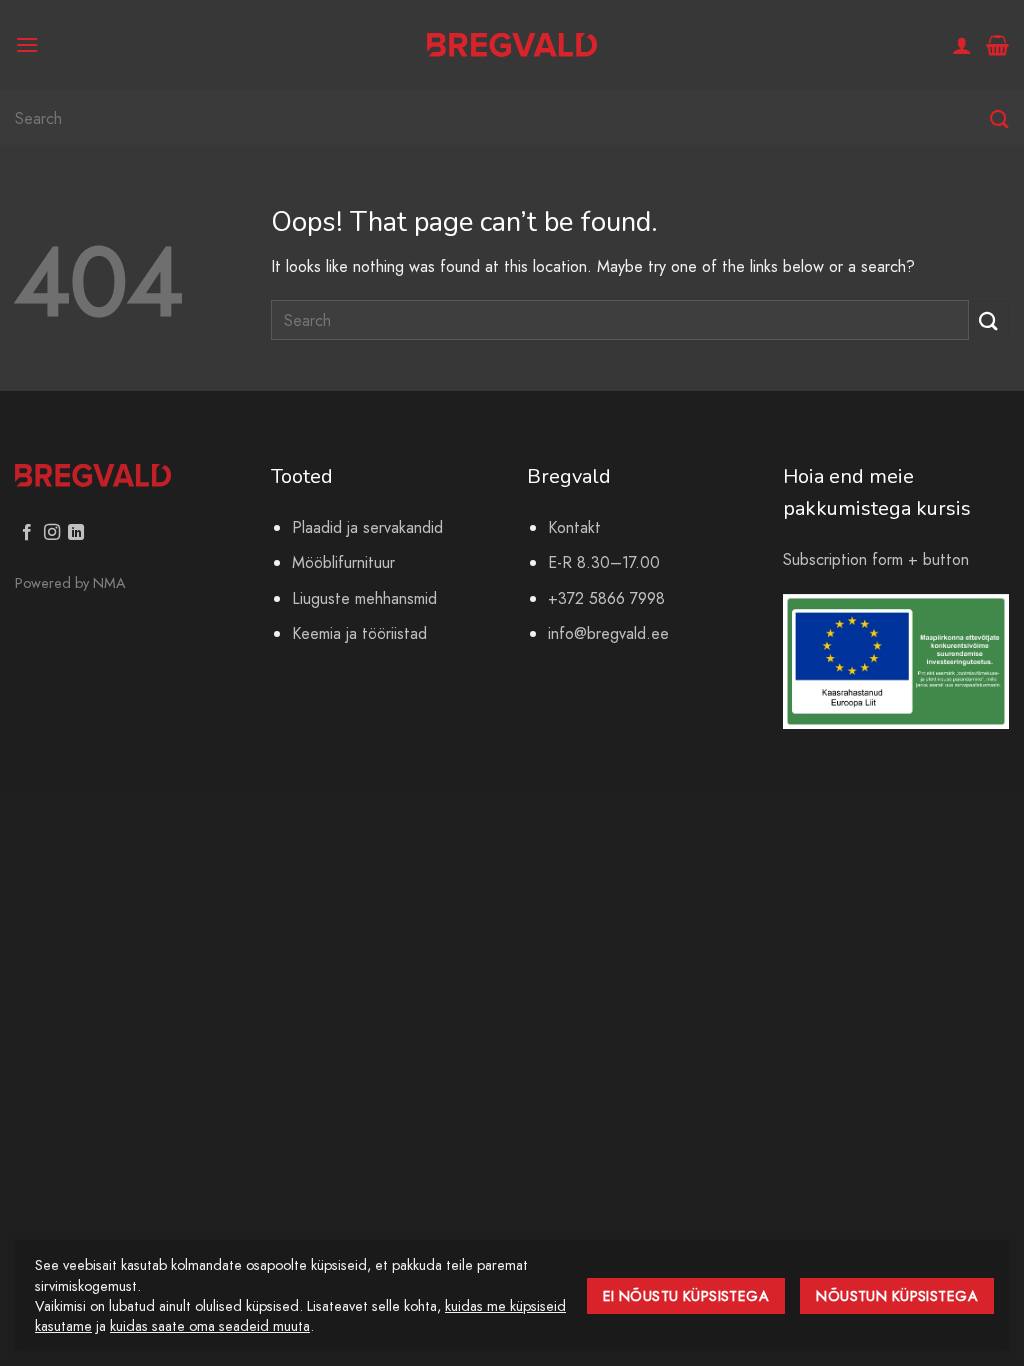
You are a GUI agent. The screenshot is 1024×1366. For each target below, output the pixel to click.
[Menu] (27, 44)
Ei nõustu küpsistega (686, 1296)
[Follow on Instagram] (52, 533)
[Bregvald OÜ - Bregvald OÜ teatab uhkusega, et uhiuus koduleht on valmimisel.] (512, 45)
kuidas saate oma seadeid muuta (210, 1326)
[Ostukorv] (997, 45)
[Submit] (999, 119)
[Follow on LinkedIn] (76, 533)
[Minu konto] (962, 45)
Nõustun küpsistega (897, 1296)
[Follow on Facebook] (27, 533)
